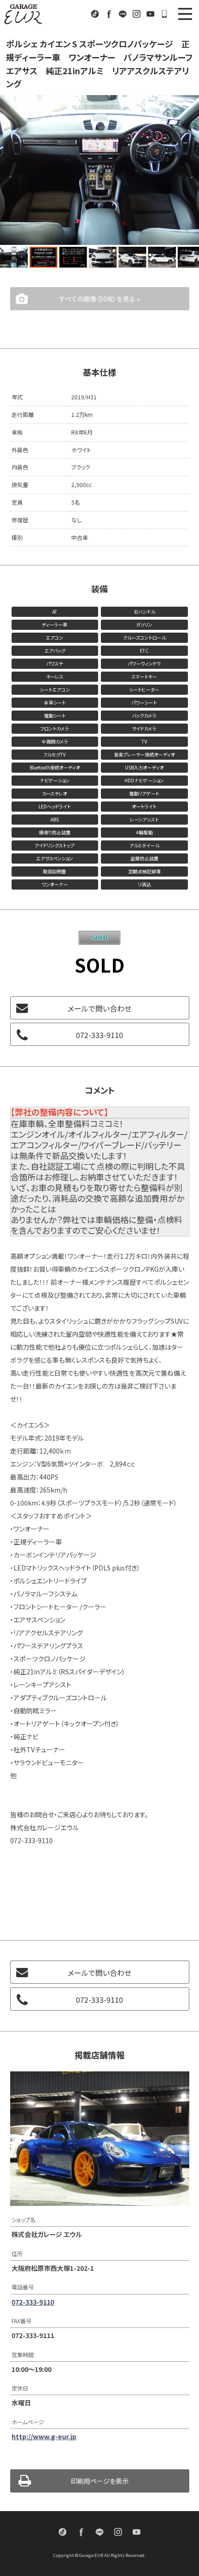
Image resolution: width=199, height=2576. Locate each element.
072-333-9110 (164, 14)
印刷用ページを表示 (100, 2486)
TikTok (95, 14)
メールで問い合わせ (99, 1013)
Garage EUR (23, 14)
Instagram (137, 14)
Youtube (150, 14)
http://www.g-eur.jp (44, 2441)
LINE (123, 14)
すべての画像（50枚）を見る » (99, 303)
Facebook (109, 14)
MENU (185, 14)
